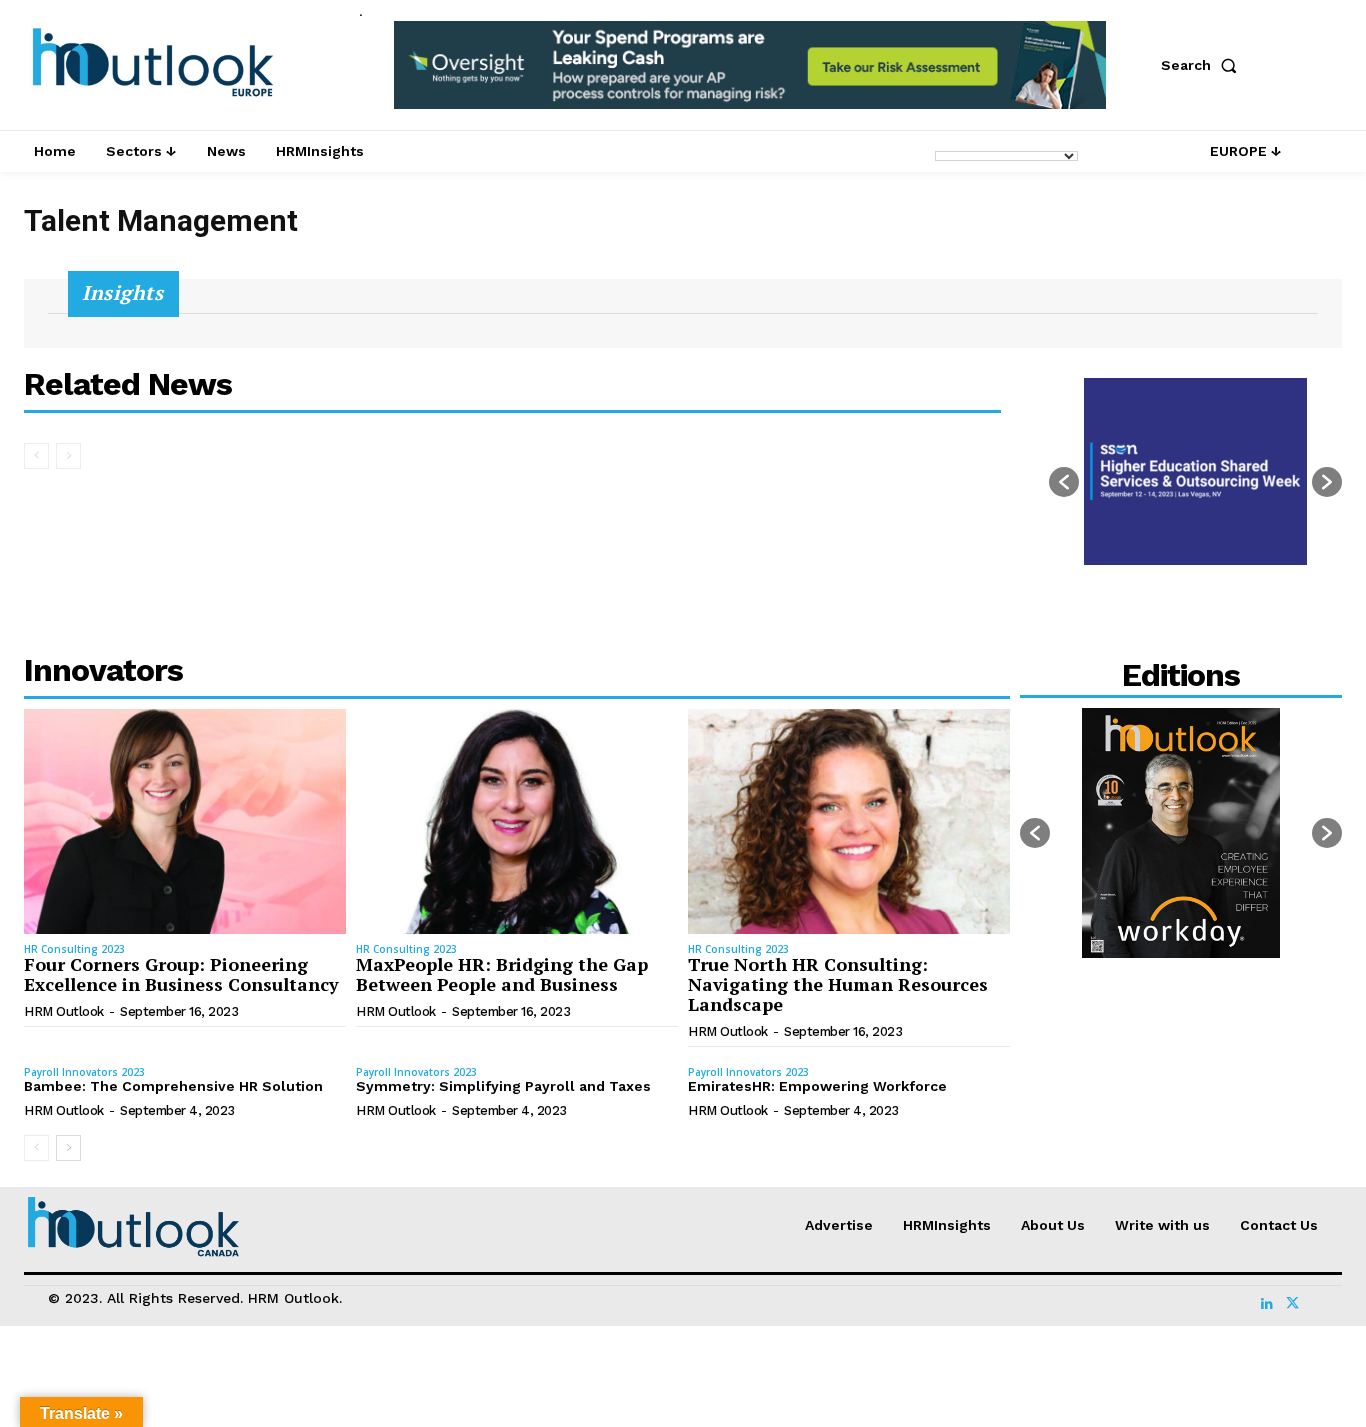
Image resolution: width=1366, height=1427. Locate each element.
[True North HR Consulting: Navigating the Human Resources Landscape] (849, 821)
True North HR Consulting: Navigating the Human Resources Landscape (838, 984)
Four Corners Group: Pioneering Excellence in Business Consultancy (181, 974)
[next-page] (68, 1148)
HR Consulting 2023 (74, 949)
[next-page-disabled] (68, 456)
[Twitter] (1291, 1298)
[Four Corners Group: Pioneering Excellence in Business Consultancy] (185, 821)
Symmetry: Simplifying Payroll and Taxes (503, 1086)
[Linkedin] (1267, 1298)
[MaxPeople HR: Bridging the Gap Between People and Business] (517, 821)
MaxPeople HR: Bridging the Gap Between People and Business (502, 974)
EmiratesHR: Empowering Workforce (817, 1086)
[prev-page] (36, 456)
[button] (1203, 65)
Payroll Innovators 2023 (84, 1072)
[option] (750, 75)
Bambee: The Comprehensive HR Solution (173, 1086)
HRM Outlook (64, 1011)
